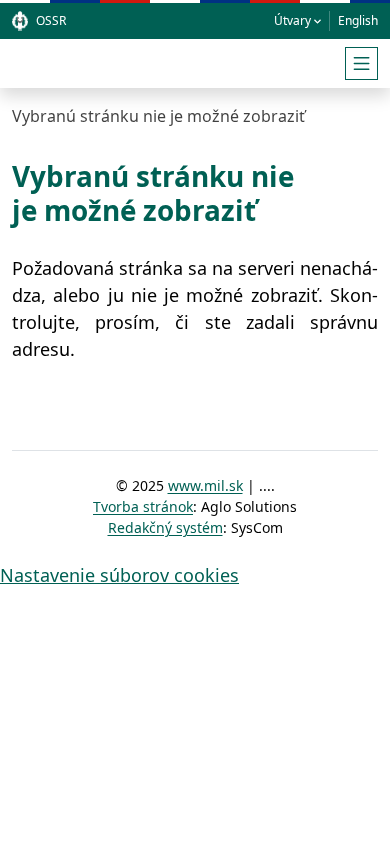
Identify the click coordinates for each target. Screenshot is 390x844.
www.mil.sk (205, 485)
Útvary (292, 20)
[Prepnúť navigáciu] (361, 63)
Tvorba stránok (143, 506)
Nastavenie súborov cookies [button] (119, 575)
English (358, 20)
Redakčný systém (165, 527)
